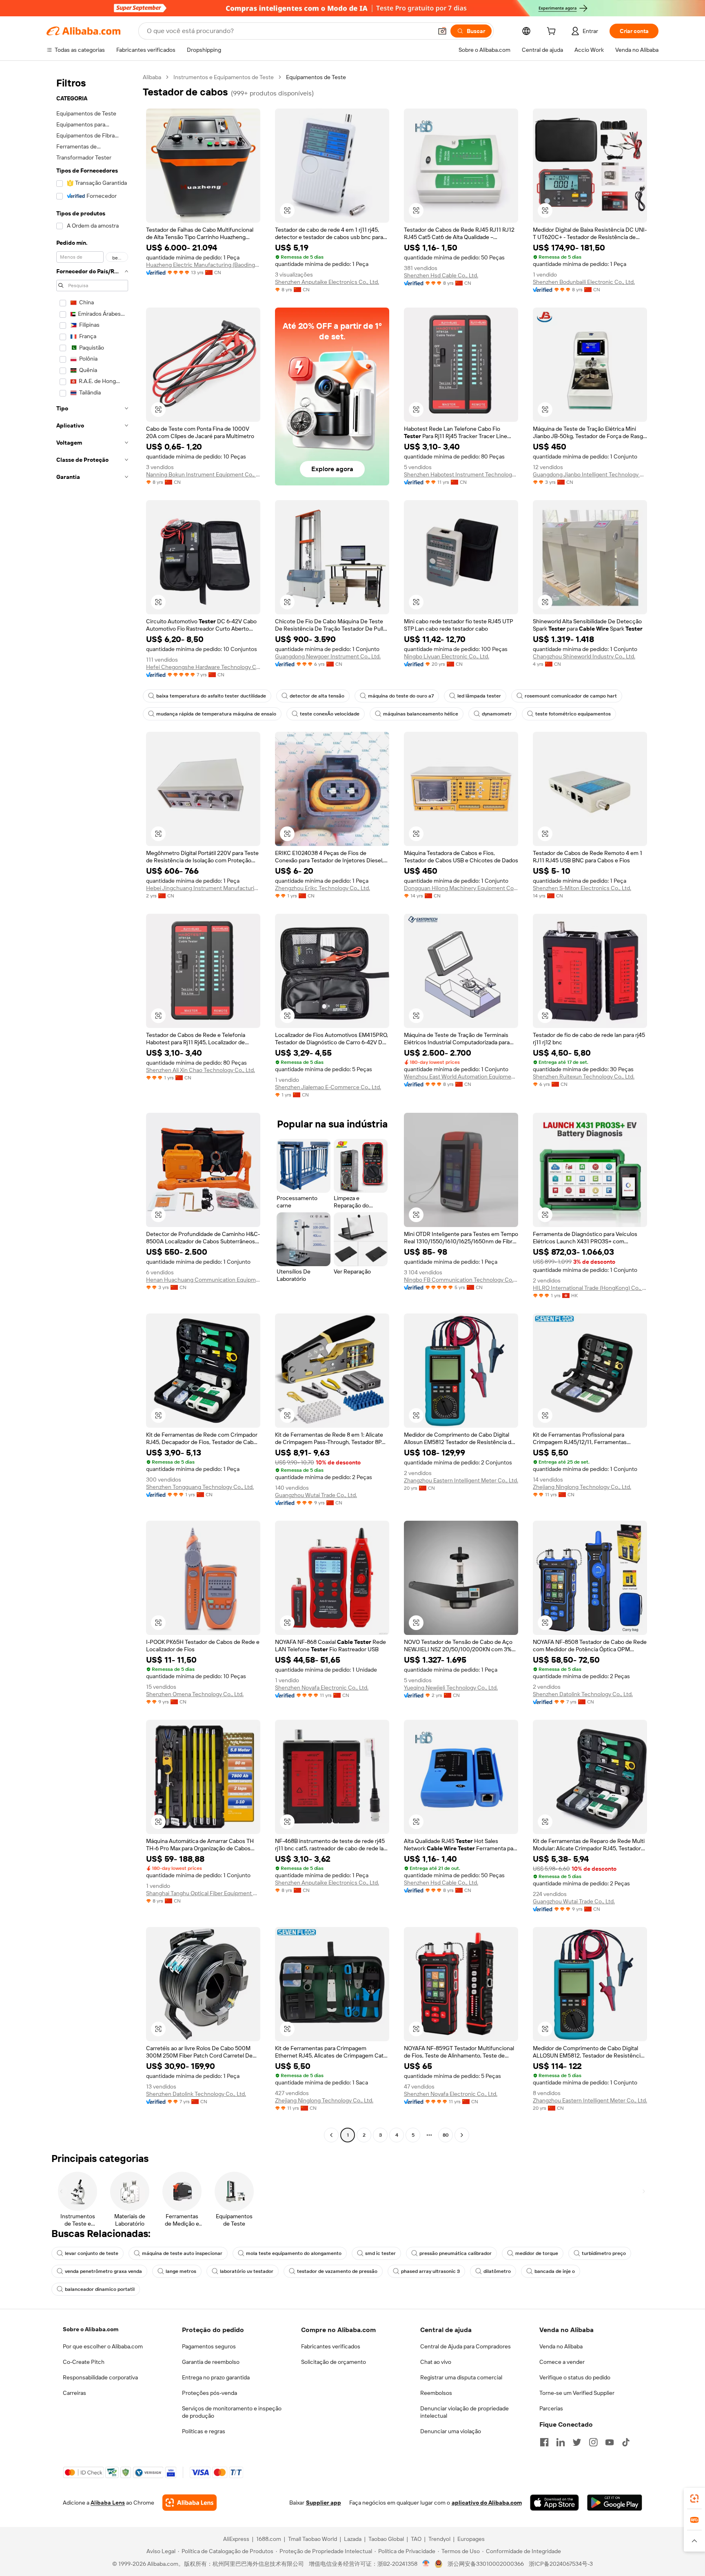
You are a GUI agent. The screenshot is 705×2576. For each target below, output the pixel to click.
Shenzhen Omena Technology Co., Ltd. (195, 1694)
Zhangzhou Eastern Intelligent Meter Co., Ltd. (461, 1480)
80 (446, 2135)
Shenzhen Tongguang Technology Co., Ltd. (200, 1487)
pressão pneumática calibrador (456, 2253)
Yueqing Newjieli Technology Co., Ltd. (451, 1688)
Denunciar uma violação (451, 2431)
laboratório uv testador (247, 2271)
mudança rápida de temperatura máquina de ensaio (216, 714)
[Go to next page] (462, 2135)
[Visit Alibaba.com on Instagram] (593, 2442)
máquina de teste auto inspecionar (182, 2253)
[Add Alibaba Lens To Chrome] (190, 2503)
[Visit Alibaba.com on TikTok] (626, 2442)
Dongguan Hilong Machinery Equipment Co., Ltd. (461, 888)
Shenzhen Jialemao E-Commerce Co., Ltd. (328, 1087)
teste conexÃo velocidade (330, 714)
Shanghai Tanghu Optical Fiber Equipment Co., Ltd (203, 1893)
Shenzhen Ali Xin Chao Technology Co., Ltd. (201, 1070)
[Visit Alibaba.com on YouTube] (610, 2442)
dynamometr (497, 714)
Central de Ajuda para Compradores (466, 2346)
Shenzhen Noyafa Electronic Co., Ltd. (322, 1688)
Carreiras (74, 2393)
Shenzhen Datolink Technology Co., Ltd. (583, 1694)
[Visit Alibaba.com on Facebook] (544, 2442)
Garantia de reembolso (211, 2362)
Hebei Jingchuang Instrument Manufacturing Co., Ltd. (203, 888)
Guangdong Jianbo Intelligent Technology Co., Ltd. (590, 474)
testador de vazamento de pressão (337, 2271)
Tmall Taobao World (313, 2539)
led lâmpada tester (479, 696)
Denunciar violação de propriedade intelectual (464, 2412)
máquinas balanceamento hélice (421, 714)
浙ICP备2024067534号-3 (561, 2564)
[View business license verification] (426, 2564)
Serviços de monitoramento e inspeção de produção (232, 2412)
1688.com (269, 2539)
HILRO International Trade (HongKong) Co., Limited (590, 1288)
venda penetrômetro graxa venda (103, 2271)
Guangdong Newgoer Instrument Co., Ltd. (328, 656)
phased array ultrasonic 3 (430, 2271)
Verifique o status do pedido (575, 2377)
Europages (471, 2539)
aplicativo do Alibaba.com (487, 2503)
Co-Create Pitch (84, 2362)
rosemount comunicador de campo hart (571, 696)
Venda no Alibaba (561, 2346)
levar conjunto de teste (92, 2253)
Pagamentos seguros (209, 2346)
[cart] (553, 32)
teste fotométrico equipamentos (573, 714)
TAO (416, 2539)
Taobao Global (386, 2539)
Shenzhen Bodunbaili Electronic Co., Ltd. (584, 282)
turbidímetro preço (604, 2253)
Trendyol (439, 2539)
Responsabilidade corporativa (100, 2377)
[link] (694, 2498)
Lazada (353, 2539)
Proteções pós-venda (210, 2393)
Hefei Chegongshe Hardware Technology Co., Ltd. (203, 667)
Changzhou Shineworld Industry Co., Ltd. (584, 656)
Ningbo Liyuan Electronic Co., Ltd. (447, 656)
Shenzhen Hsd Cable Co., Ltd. (441, 275)
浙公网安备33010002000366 (486, 2564)
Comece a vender (562, 2362)
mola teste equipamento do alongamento (294, 2253)
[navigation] (92, 1107)
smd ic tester (380, 2253)
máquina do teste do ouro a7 (401, 696)
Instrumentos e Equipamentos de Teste (224, 77)
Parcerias (551, 2408)
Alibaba (152, 77)
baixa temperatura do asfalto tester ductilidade (211, 696)
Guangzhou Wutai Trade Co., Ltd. (316, 1495)
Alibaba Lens (108, 2503)
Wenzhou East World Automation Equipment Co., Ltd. (461, 1076)
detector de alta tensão (317, 696)
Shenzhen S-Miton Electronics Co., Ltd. (582, 888)
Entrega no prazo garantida (216, 2377)
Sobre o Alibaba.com (91, 2329)
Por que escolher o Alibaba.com (103, 2346)
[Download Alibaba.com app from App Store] (554, 2503)
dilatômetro (497, 2271)
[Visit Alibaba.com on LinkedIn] (561, 2442)
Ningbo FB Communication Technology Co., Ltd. (461, 1280)
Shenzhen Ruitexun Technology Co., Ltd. (584, 1076)
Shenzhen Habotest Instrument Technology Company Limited (461, 474)
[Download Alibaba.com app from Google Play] (615, 2503)
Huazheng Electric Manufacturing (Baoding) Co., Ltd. (203, 265)
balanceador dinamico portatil (100, 2289)
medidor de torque (537, 2253)
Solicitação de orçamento (334, 2362)
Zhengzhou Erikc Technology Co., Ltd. (323, 888)
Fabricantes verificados (331, 2346)
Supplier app (324, 2503)
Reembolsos (436, 2393)
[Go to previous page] (331, 2135)
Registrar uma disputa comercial (461, 2377)
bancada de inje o (555, 2271)
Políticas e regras (204, 2431)
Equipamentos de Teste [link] (316, 77)
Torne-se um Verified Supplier (577, 2393)
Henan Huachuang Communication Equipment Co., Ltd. (203, 1280)
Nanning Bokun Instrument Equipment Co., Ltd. (203, 474)
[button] (442, 31)
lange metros (181, 2271)
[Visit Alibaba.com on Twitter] (577, 2442)
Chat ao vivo (436, 2362)
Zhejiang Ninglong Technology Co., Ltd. (582, 1487)
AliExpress (236, 2539)
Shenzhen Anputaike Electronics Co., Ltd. (327, 282)
